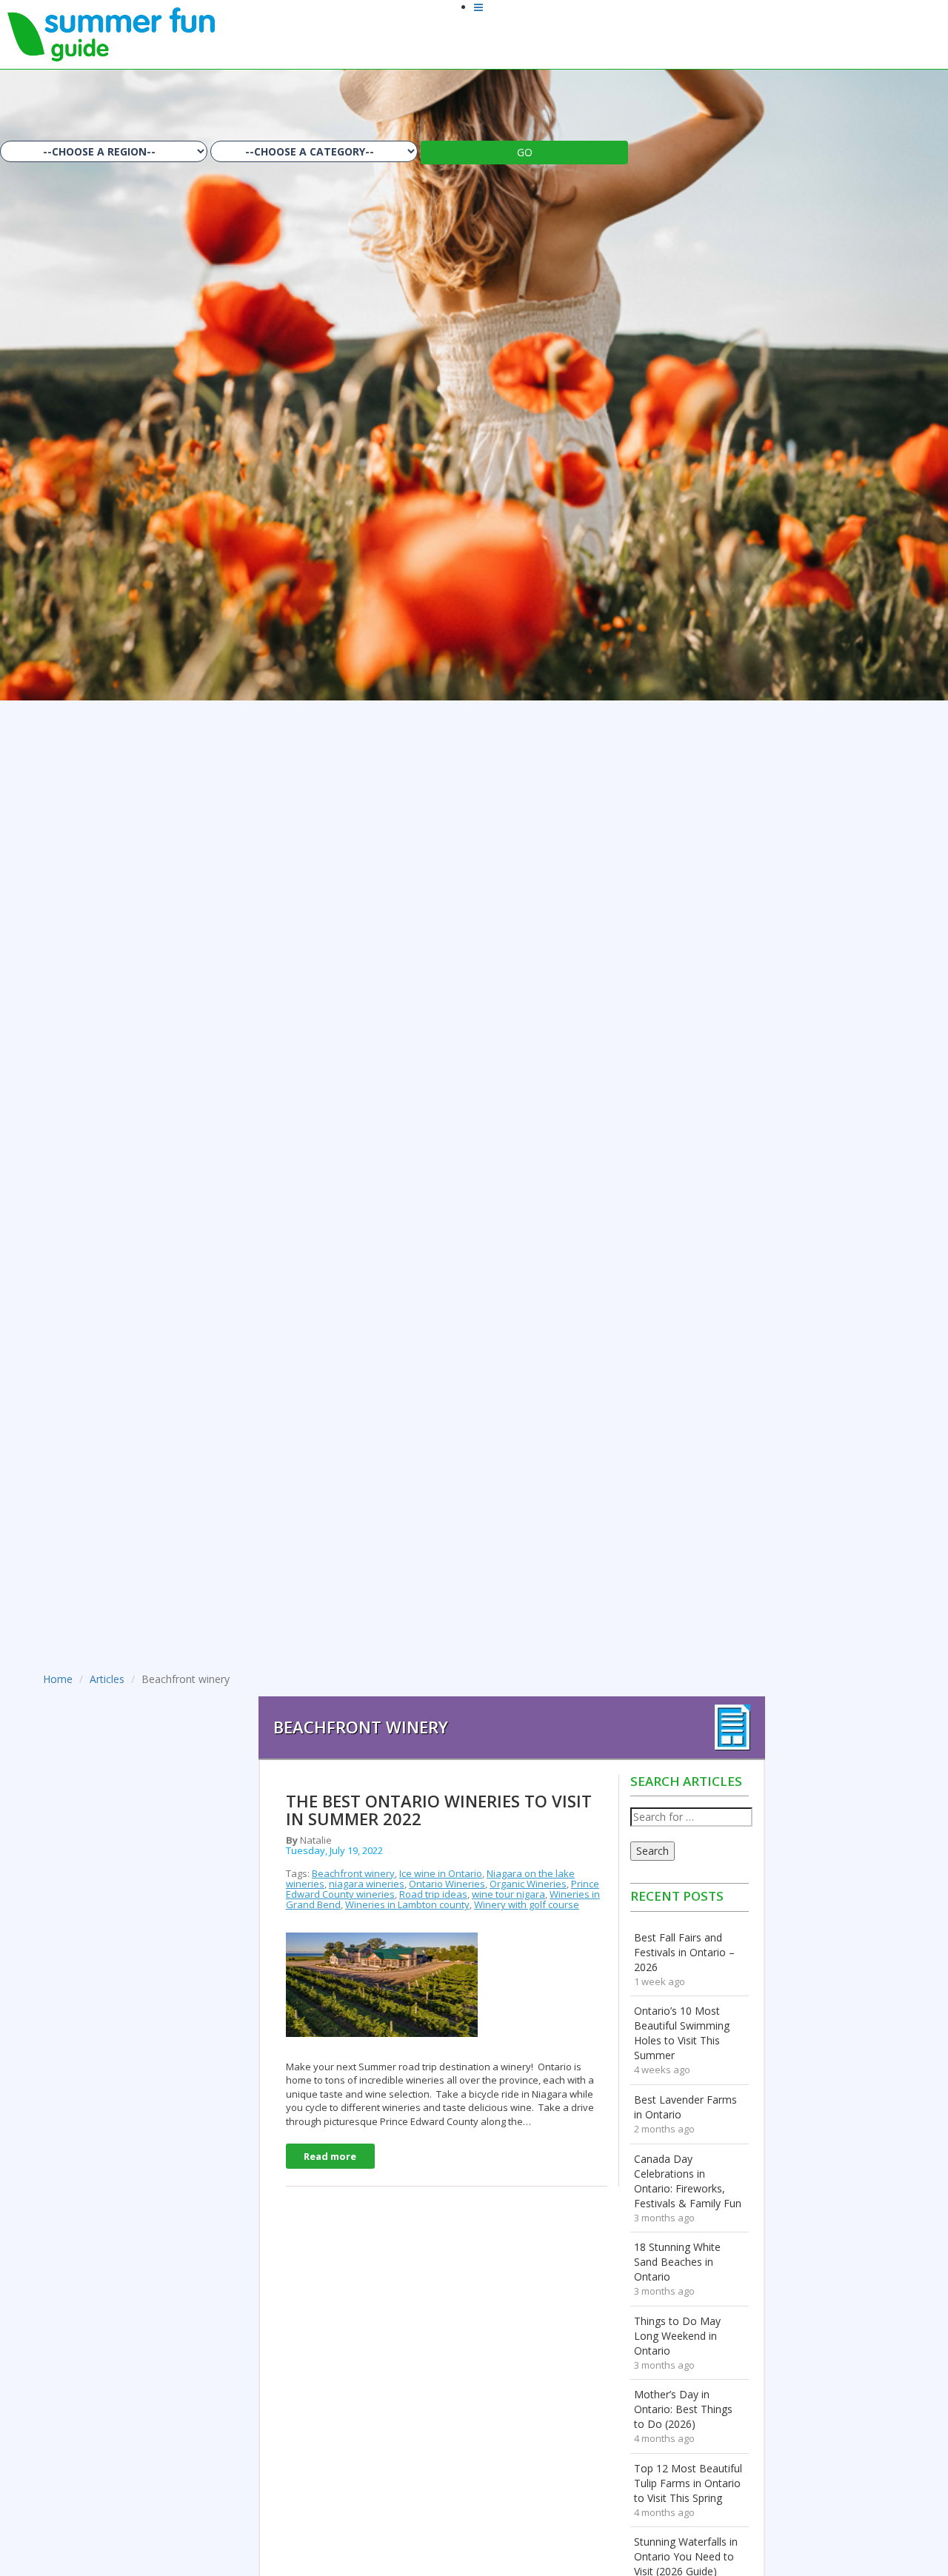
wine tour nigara (508, 1894)
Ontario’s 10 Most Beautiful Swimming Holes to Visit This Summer (682, 2033)
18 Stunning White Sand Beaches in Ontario (677, 2262)
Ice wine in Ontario (441, 1873)
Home (58, 1679)
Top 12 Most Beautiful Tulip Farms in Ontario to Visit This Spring (688, 2483)
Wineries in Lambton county (407, 1904)
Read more (330, 2156)
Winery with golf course (527, 1904)
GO (525, 152)
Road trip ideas (433, 1894)
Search (652, 1851)
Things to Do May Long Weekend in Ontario (677, 2336)
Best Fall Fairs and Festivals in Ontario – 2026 (684, 1952)
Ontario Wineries (447, 1884)
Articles (107, 1679)
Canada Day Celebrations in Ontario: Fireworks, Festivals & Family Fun (688, 2181)
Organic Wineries (528, 1884)
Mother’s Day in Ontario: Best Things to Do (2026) (683, 2409)
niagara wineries (367, 1884)
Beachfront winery (353, 1873)
